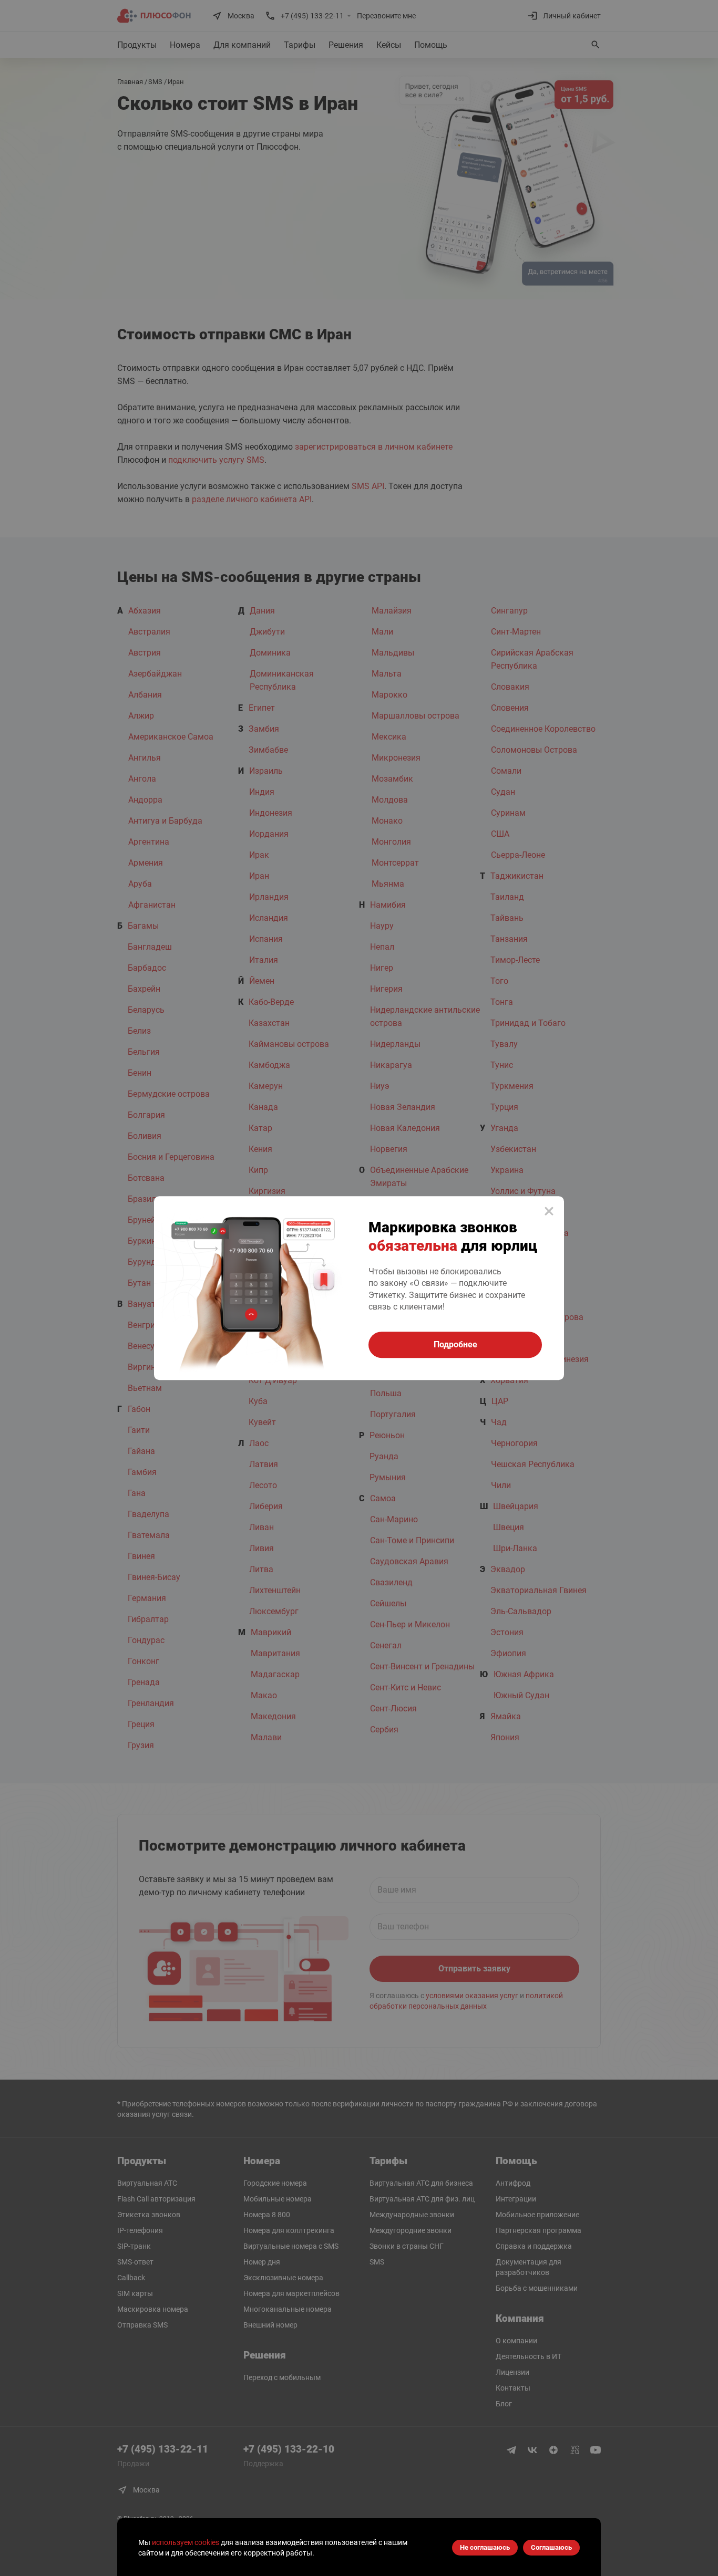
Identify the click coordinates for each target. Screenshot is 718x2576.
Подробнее (455, 1344)
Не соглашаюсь (485, 2547)
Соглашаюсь (551, 2547)
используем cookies (186, 2542)
